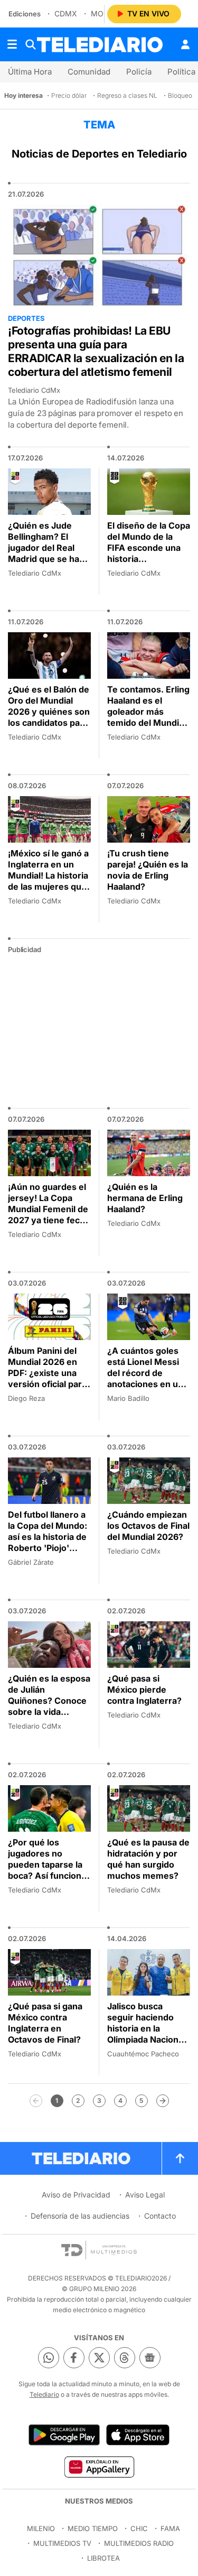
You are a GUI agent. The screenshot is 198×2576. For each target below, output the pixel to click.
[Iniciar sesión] (185, 44)
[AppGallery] (99, 2467)
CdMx (66, 13)
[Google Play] (64, 2435)
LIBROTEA (103, 2558)
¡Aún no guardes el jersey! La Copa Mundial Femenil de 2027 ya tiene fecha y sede (49, 1209)
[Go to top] (180, 2158)
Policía (139, 72)
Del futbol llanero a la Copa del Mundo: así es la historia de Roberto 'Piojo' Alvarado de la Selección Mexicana (49, 1542)
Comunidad (89, 72)
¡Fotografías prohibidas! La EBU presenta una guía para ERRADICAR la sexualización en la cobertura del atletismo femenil (96, 351)
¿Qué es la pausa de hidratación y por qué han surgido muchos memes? (148, 1859)
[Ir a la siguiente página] (163, 2101)
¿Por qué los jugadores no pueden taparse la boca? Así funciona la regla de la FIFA (47, 1864)
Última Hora (30, 72)
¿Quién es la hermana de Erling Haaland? (145, 1198)
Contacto (160, 2216)
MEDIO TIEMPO (93, 2528)
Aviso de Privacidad (76, 2195)
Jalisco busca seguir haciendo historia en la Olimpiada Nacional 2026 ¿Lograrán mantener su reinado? (146, 2039)
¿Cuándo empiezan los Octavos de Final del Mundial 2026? (148, 1526)
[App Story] (138, 2435)
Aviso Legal (145, 2195)
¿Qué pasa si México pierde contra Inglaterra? (144, 1689)
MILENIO (41, 2528)
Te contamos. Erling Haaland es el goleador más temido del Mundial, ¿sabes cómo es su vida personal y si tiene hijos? (148, 723)
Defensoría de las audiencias (80, 2216)
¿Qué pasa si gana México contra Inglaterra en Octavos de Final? (45, 2023)
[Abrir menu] (12, 44)
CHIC (139, 2528)
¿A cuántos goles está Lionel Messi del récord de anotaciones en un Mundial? (145, 1373)
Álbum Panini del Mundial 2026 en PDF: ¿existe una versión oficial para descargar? (47, 1373)
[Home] (100, 45)
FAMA (170, 2528)
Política (181, 72)
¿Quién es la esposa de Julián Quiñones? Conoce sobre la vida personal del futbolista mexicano (49, 1706)
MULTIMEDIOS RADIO (139, 2543)
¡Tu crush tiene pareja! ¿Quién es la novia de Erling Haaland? (148, 870)
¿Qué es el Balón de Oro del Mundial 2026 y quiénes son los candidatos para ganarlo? (49, 712)
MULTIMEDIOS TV (62, 2543)
